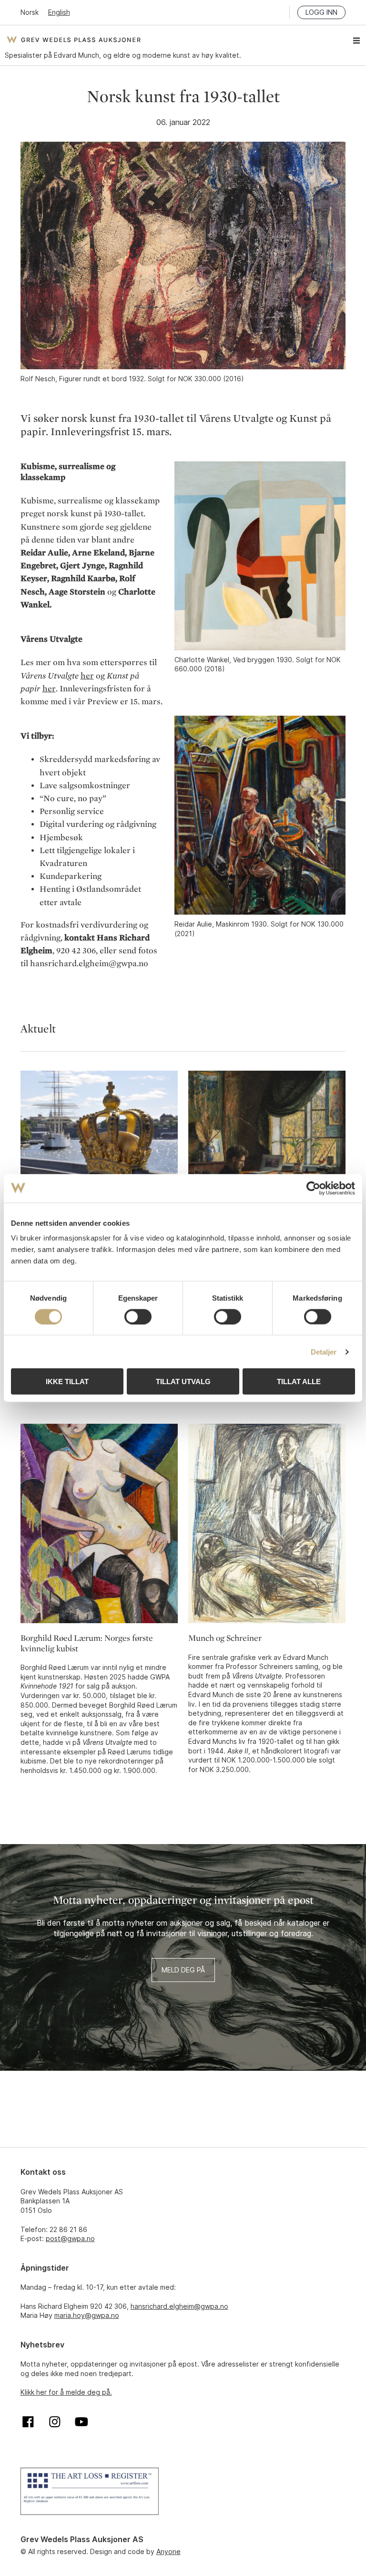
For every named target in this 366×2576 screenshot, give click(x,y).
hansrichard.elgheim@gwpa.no (179, 2306)
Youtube (81, 2422)
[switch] (138, 1316)
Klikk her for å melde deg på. (66, 2392)
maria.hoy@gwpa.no (87, 2315)
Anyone (168, 2551)
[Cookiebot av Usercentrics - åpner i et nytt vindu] (313, 1188)
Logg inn (321, 12)
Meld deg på (183, 1970)
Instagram (55, 2422)
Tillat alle (299, 1382)
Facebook (28, 2422)
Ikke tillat (67, 1382)
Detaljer (324, 1351)
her (87, 676)
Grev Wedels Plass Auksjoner (74, 40)
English (59, 12)
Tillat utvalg (183, 1382)
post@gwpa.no (70, 2238)
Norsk (30, 12)
